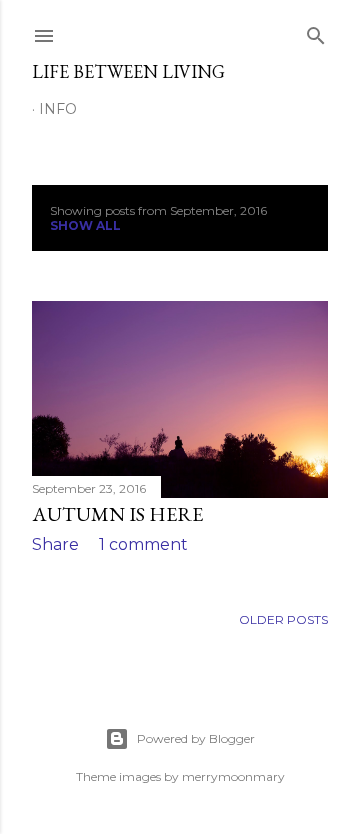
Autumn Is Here (117, 514)
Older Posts (283, 619)
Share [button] (55, 544)
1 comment (143, 544)
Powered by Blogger (196, 738)
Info (58, 109)
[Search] (316, 31)
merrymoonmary (233, 776)
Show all (85, 225)
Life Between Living (128, 71)
